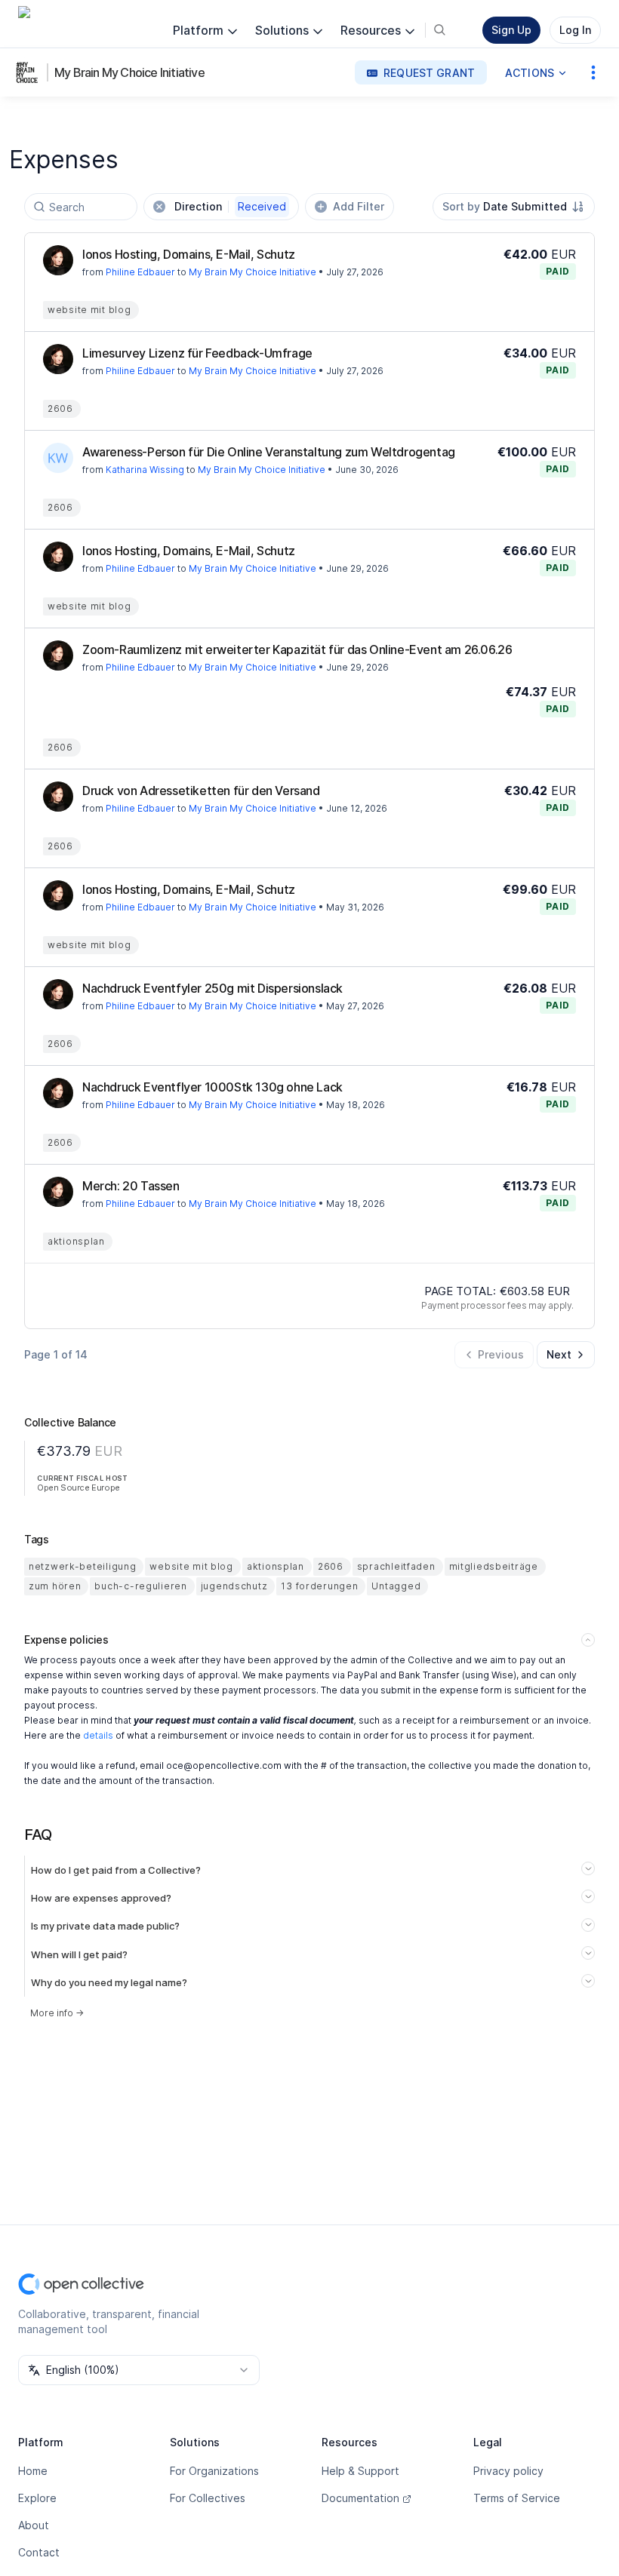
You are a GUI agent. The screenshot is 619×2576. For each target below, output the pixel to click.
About (34, 2525)
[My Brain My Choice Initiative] (30, 72)
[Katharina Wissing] (58, 458)
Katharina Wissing (145, 470)
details (98, 1735)
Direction (230, 206)
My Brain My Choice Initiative (129, 72)
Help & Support (360, 2471)
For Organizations (214, 2471)
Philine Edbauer (140, 272)
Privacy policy (508, 2471)
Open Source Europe (79, 1488)
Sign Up (511, 30)
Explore (37, 2498)
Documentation (360, 2498)
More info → (57, 2013)
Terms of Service (517, 2498)
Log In (575, 30)
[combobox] (514, 207)
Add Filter (359, 206)
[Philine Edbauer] (58, 260)
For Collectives (208, 2498)
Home (33, 2471)
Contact (39, 2552)
